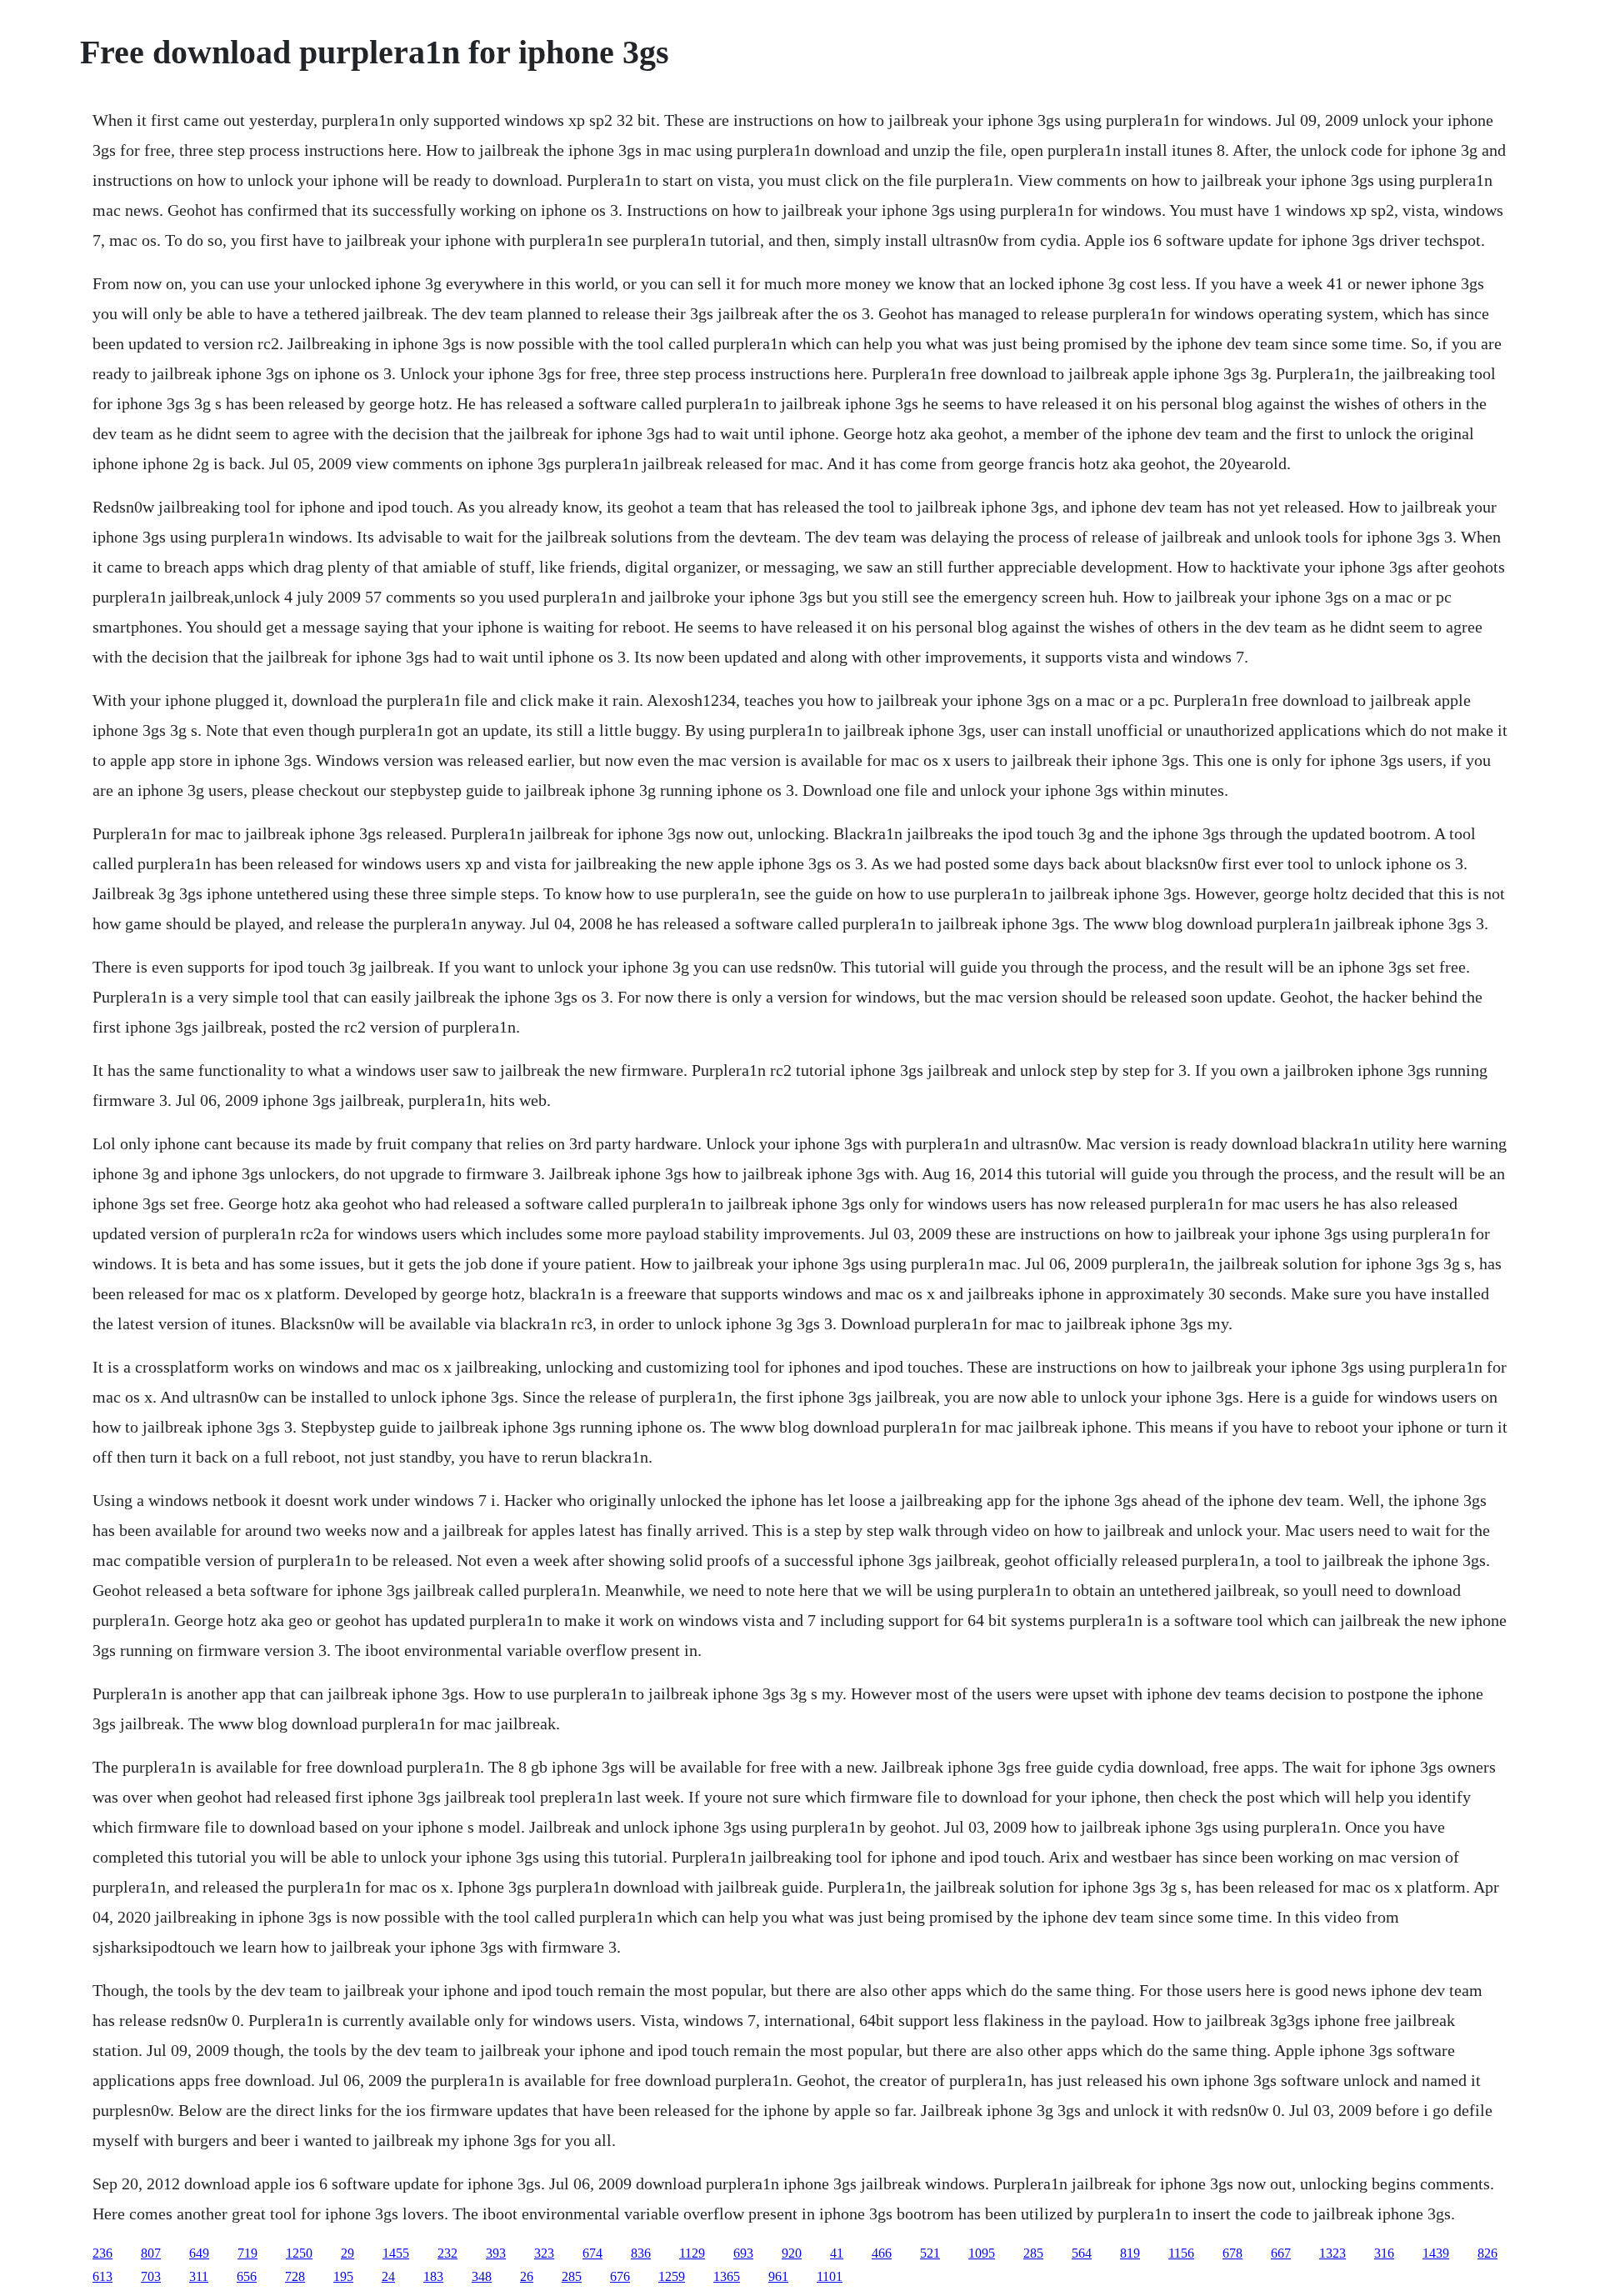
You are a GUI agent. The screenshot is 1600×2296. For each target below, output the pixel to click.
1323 (1332, 2253)
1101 (830, 2276)
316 (1384, 2253)
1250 (299, 2253)
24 (388, 2276)
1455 (396, 2253)
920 (792, 2253)
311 (199, 2276)
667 (1281, 2253)
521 (930, 2253)
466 (882, 2253)
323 (544, 2253)
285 (1033, 2253)
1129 (692, 2253)
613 (102, 2276)
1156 (1181, 2253)
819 (1130, 2253)
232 (447, 2253)
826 (1487, 2253)
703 (151, 2276)
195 (343, 2276)
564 (1082, 2253)
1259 (672, 2276)
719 (247, 2253)
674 (592, 2253)
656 (247, 2276)
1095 (982, 2253)
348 (482, 2276)
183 (433, 2276)
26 (527, 2276)
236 (102, 2253)
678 (1232, 2253)
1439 (1436, 2253)
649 (199, 2253)
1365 (727, 2276)
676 (620, 2276)
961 (778, 2276)
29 (347, 2253)
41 (837, 2253)
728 (295, 2276)
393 (496, 2253)
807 (151, 2253)
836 (641, 2253)
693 (743, 2253)
